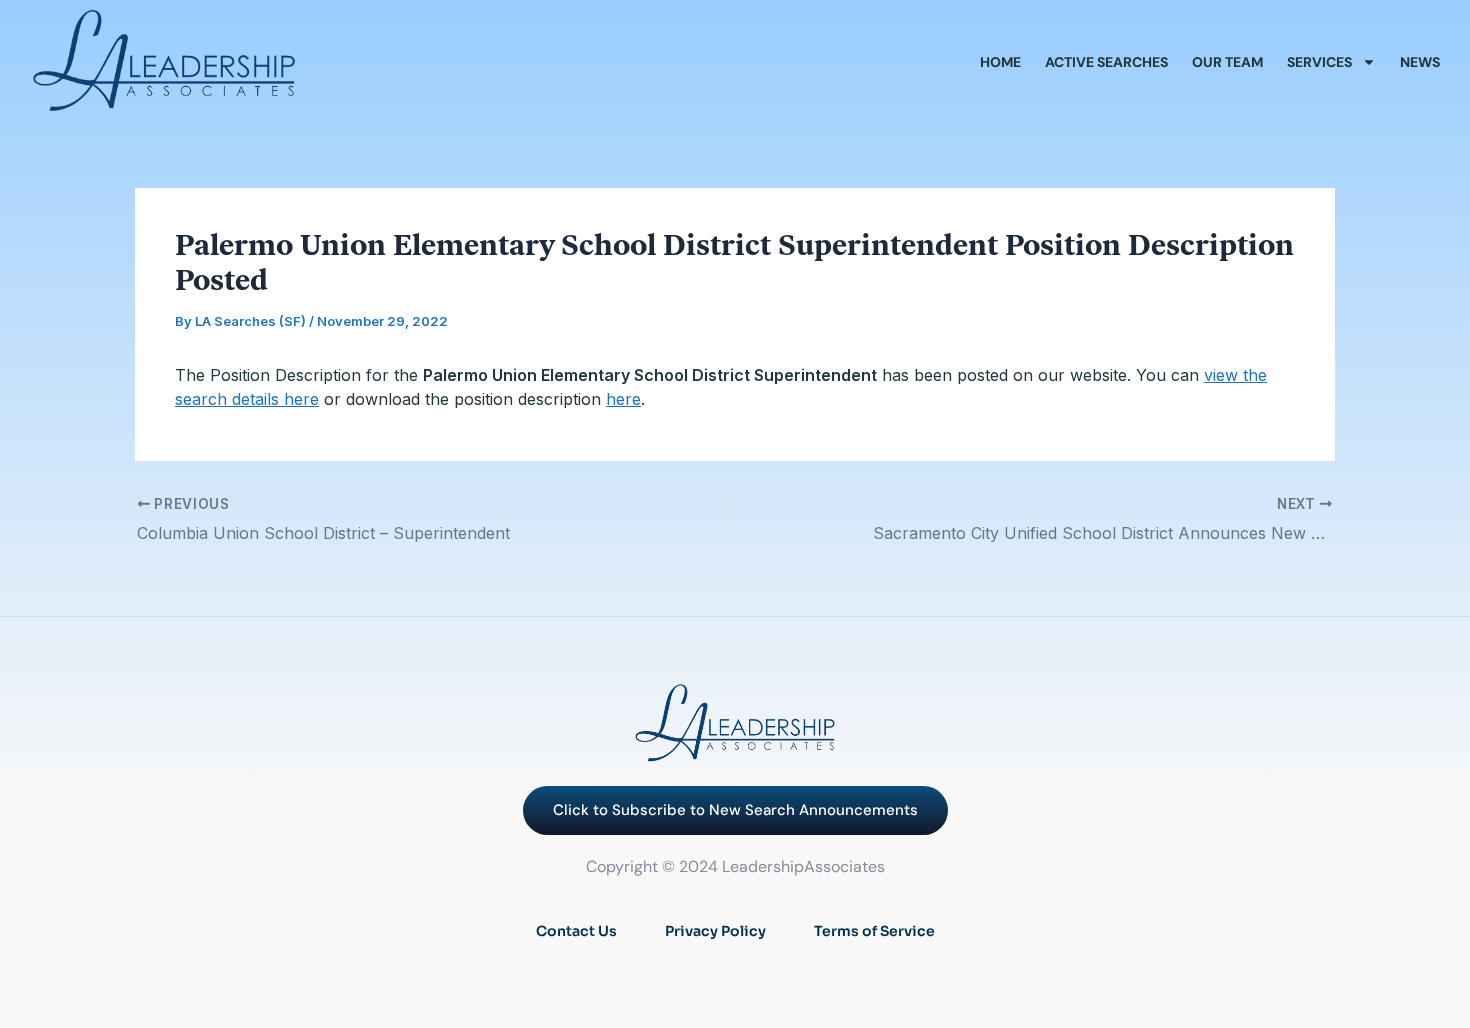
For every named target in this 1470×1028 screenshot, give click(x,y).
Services (1319, 62)
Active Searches (1106, 62)
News (1420, 62)
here (623, 399)
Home (1000, 62)
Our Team (1227, 62)
